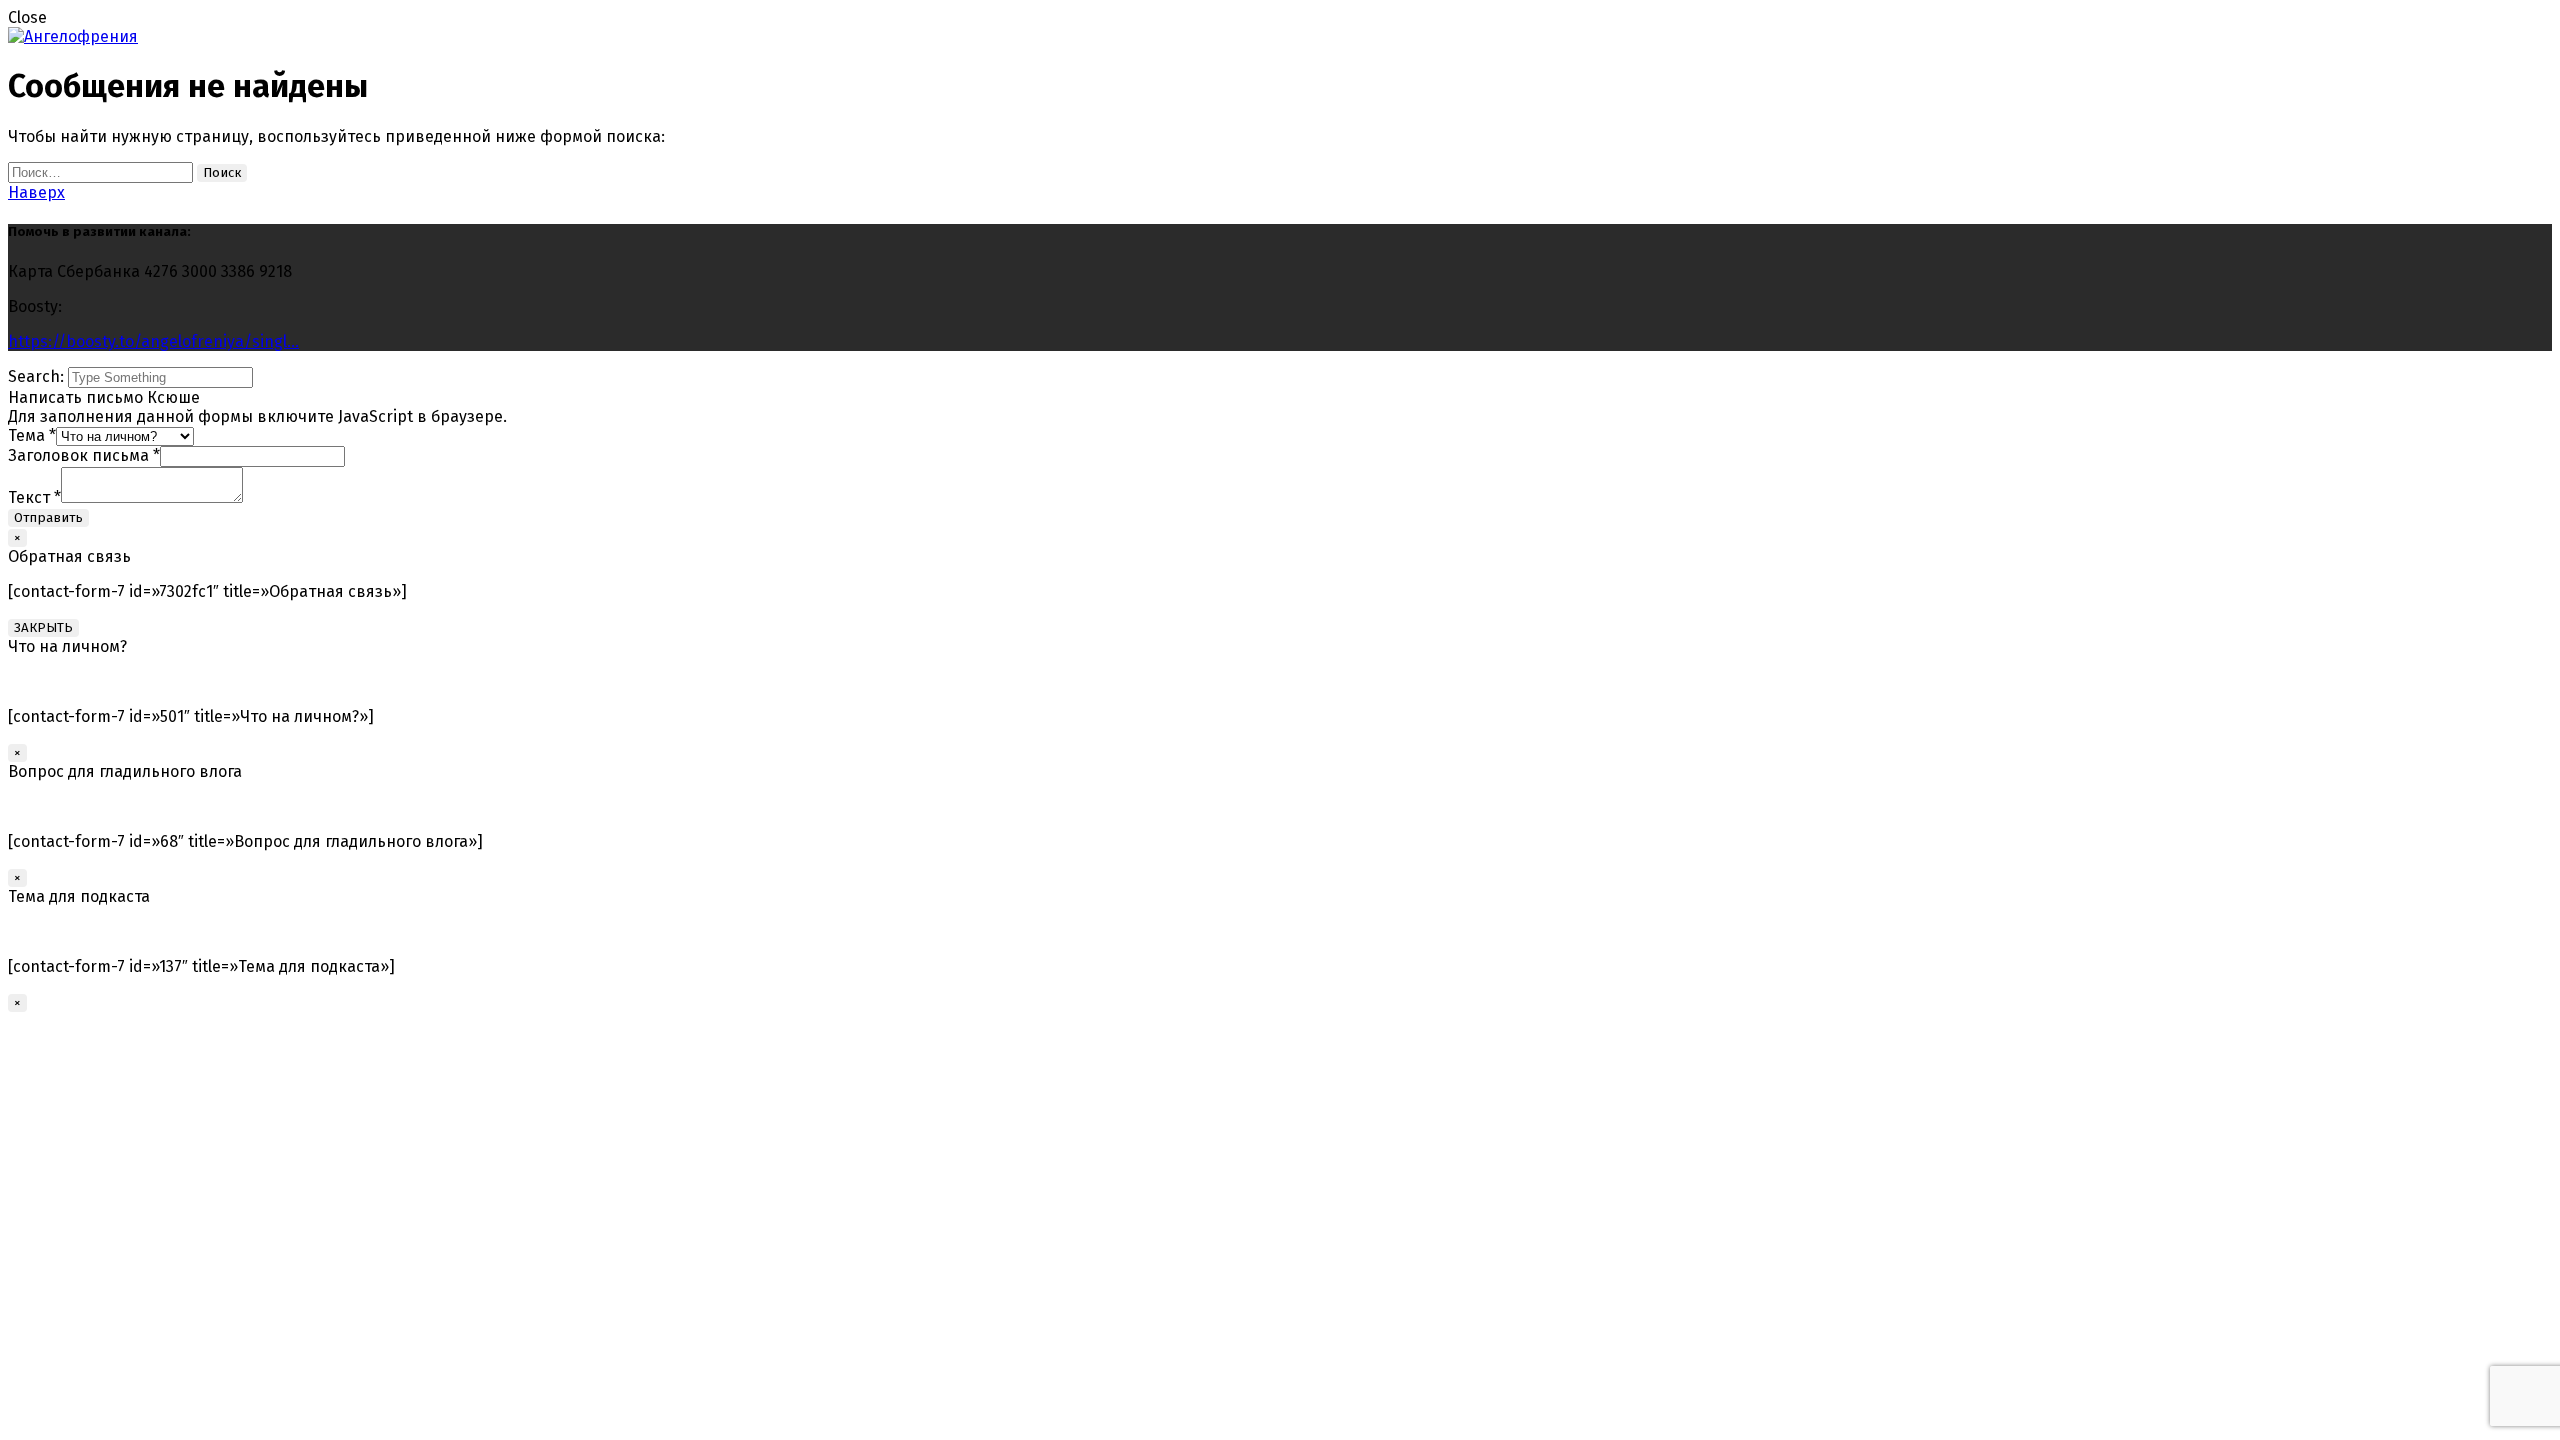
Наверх (36, 192)
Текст (34, 497)
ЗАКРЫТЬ (43, 628)
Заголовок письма (84, 455)
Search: (38, 376)
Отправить (48, 518)
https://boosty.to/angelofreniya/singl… (153, 341)
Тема (32, 435)
